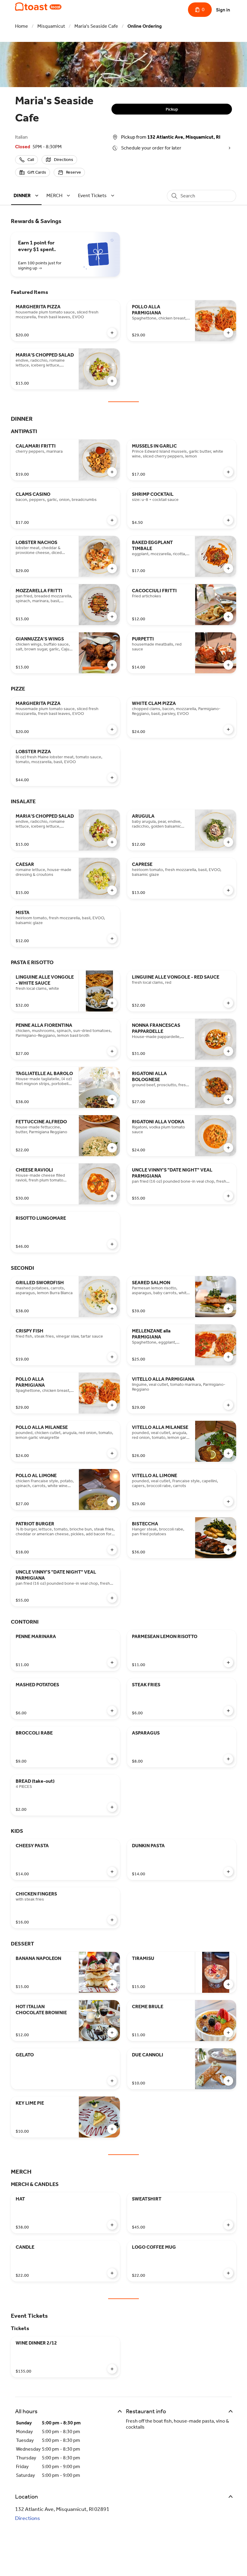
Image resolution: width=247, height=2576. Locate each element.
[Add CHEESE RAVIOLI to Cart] (112, 1196)
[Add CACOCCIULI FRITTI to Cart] (228, 617)
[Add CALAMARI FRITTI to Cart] (112, 472)
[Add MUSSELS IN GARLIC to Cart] (228, 472)
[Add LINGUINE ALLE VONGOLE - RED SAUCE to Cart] (228, 1003)
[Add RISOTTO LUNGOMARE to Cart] (112, 1244)
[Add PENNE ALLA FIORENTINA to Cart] (112, 1051)
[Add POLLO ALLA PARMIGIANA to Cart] (228, 333)
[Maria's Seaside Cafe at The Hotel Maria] (38, 7)
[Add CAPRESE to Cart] (228, 890)
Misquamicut (51, 26)
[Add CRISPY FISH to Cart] (112, 1357)
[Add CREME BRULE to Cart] (228, 2033)
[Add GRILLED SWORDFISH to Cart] (112, 1309)
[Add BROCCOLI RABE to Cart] (112, 1759)
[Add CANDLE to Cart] (112, 2273)
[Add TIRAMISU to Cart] (228, 1984)
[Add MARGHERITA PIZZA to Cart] (112, 333)
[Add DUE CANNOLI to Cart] (228, 2081)
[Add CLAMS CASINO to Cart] (112, 520)
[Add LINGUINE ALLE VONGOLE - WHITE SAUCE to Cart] (112, 1003)
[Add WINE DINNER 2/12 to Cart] (112, 2369)
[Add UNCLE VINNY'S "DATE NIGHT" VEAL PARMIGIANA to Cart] (228, 1196)
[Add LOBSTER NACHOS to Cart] (112, 568)
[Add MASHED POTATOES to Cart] (112, 1711)
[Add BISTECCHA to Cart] (228, 1550)
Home (22, 26)
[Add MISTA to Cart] (112, 939)
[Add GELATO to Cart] (112, 2081)
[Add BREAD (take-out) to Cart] (112, 1807)
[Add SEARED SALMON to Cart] (228, 1309)
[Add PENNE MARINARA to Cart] (112, 1662)
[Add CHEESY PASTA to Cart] (112, 1872)
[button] (27, 195)
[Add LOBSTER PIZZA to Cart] (112, 778)
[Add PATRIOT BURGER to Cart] (112, 1550)
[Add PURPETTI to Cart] (228, 665)
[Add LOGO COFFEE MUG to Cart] (228, 2273)
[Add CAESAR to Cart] (112, 890)
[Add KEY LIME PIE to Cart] (112, 2129)
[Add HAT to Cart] (112, 2225)
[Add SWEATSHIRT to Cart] (228, 2225)
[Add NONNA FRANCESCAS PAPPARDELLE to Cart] (228, 1051)
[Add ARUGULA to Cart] (228, 842)
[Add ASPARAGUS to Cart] (228, 1759)
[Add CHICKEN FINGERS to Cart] (112, 1920)
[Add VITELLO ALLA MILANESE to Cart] (228, 1453)
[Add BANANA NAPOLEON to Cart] (112, 1984)
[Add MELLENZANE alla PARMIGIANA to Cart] (228, 1357)
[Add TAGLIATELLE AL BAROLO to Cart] (112, 1099)
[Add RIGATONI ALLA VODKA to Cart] (228, 1148)
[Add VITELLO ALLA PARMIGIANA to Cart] (228, 1405)
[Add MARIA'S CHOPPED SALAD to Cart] (112, 381)
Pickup (172, 109)
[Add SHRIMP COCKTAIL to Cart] (228, 520)
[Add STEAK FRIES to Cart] (228, 1711)
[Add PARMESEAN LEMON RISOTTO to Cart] (228, 1662)
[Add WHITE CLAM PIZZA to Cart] (228, 729)
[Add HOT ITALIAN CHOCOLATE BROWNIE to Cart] (112, 2033)
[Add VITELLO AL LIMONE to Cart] (228, 1502)
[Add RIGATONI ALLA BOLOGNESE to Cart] (228, 1099)
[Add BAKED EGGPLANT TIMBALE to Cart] (228, 568)
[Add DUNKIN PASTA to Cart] (228, 1872)
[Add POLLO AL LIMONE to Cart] (112, 1502)
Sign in (223, 10)
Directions (28, 2518)
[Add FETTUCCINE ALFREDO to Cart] (112, 1148)
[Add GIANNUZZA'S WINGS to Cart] (112, 665)
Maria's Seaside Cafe (96, 26)
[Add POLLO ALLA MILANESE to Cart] (112, 1453)
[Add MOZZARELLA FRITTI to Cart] (112, 617)
